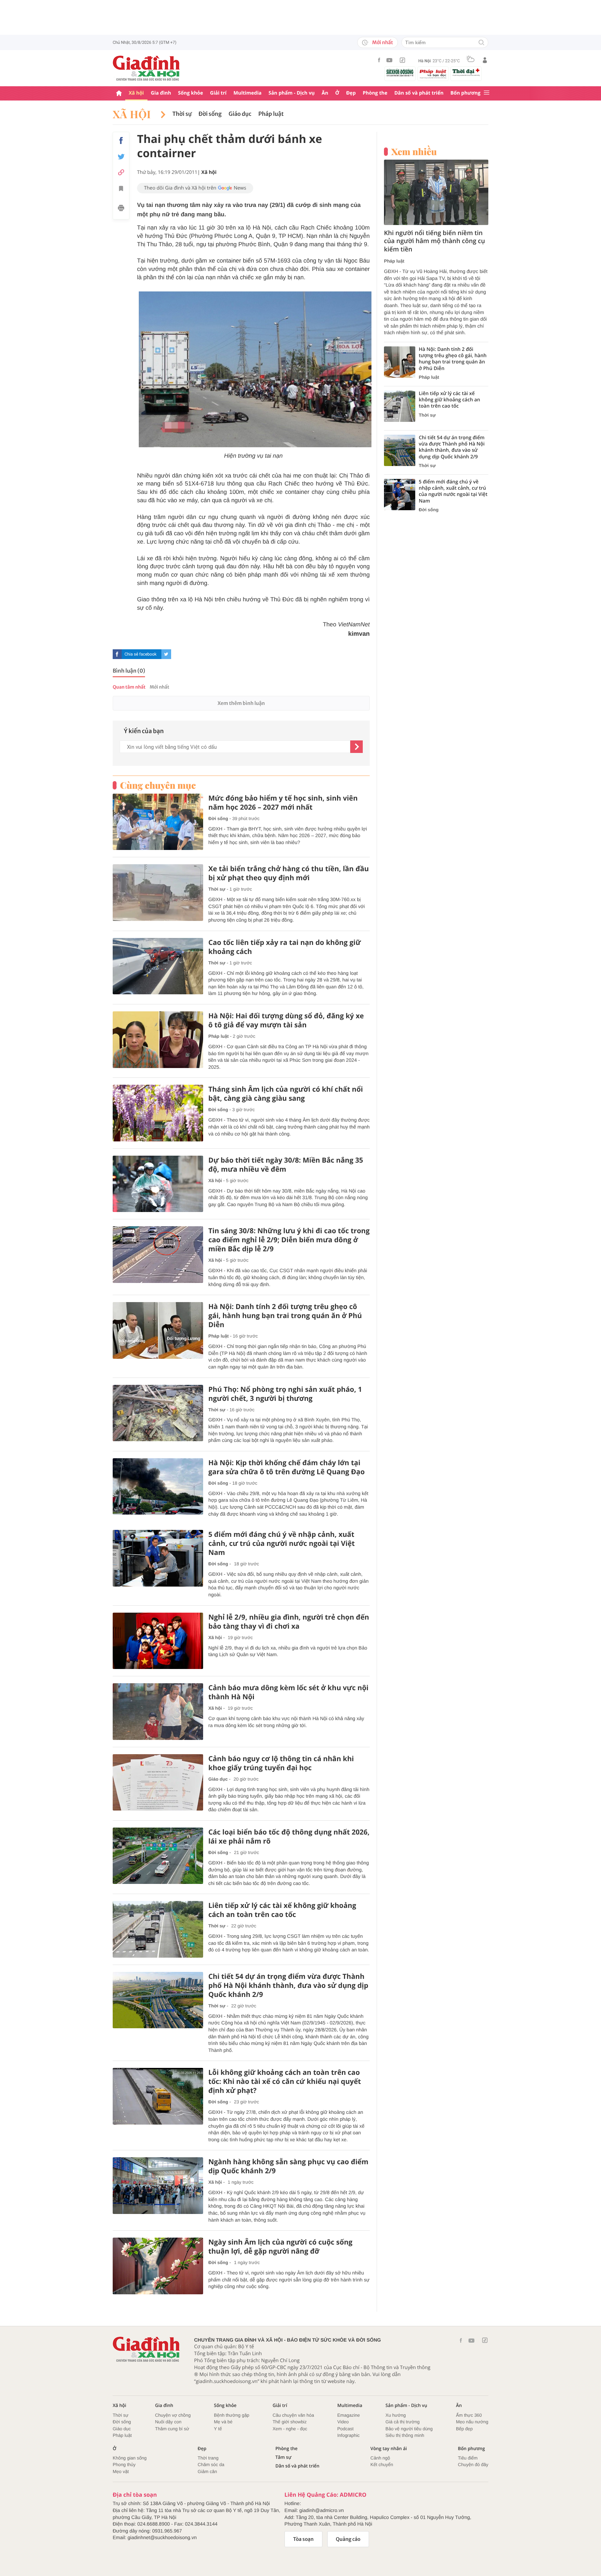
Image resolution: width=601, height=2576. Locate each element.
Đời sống (210, 114)
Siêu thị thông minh (405, 2435)
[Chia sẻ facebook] (121, 141)
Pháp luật (271, 114)
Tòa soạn (303, 2539)
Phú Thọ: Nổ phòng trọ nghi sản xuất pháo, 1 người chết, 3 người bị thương (285, 1394)
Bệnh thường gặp (232, 2415)
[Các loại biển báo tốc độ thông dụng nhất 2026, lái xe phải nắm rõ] (158, 1856)
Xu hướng (395, 2415)
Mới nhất (383, 42)
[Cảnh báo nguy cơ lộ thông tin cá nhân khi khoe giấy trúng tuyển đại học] (158, 1783)
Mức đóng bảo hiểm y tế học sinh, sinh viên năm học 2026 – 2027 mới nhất (283, 803)
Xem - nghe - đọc (290, 2429)
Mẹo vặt (121, 2471)
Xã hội (136, 93)
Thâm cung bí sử (172, 2429)
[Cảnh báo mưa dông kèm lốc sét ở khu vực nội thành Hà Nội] (158, 1712)
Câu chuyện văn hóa (293, 2415)
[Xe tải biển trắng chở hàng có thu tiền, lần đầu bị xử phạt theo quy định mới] (158, 893)
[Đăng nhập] (485, 60)
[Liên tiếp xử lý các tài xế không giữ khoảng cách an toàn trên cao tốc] (158, 1929)
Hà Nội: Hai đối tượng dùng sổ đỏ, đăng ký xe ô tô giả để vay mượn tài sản (286, 1020)
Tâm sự (283, 2457)
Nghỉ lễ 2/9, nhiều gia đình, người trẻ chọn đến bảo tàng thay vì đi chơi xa (289, 1622)
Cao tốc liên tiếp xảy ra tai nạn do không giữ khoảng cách (285, 947)
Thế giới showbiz (290, 2422)
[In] (121, 209)
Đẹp (351, 93)
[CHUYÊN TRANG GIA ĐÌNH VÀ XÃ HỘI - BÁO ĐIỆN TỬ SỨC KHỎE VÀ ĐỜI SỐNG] (146, 68)
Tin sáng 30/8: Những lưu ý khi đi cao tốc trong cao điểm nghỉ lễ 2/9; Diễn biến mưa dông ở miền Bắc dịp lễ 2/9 (289, 1240)
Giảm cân (207, 2471)
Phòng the (375, 93)
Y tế (218, 2429)
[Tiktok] (402, 60)
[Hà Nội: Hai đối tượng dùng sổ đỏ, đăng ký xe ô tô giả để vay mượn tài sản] (158, 1040)
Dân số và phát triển (419, 93)
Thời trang (208, 2458)
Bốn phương (465, 93)
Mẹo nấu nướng (472, 2422)
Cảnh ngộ (380, 2458)
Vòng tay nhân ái (389, 2449)
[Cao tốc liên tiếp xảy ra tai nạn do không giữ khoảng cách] (158, 966)
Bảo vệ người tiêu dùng (409, 2429)
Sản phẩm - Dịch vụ (292, 93)
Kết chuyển (382, 2465)
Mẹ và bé (223, 2422)
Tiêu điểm (468, 2458)
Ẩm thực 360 (469, 2415)
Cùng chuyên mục (158, 785)
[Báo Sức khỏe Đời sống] (400, 73)
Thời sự (182, 114)
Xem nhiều (414, 152)
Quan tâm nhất (129, 687)
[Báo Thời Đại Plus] (466, 72)
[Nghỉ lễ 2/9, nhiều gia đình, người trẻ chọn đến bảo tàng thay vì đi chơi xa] (158, 1641)
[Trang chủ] (119, 93)
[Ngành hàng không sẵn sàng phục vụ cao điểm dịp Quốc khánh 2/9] (158, 2186)
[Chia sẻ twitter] (121, 157)
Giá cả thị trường (402, 2422)
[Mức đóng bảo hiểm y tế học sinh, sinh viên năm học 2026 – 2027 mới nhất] (158, 822)
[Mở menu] (487, 93)
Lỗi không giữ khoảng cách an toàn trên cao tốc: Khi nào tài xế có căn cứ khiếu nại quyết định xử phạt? (285, 2081)
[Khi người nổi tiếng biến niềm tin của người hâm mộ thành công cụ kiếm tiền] (436, 192)
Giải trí (218, 93)
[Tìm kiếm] (481, 43)
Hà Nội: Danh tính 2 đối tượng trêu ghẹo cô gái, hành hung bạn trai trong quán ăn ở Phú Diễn (285, 1316)
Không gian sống (130, 2458)
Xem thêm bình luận (241, 703)
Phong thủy (124, 2465)
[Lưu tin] (121, 190)
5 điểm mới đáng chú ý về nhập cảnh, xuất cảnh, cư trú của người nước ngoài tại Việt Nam (282, 1543)
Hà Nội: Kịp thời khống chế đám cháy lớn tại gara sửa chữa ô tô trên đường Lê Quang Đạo (287, 1467)
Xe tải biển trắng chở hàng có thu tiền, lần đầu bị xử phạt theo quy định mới (289, 873)
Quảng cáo (348, 2539)
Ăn (325, 93)
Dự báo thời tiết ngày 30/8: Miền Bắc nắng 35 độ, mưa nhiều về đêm (286, 1165)
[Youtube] (390, 60)
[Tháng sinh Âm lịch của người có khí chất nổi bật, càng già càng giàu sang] (158, 1113)
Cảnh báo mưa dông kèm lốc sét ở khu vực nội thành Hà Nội (288, 1692)
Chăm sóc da (211, 2465)
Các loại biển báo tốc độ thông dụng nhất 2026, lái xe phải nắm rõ (289, 1837)
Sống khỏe (191, 93)
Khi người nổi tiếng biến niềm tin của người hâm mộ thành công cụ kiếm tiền (434, 241)
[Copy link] (121, 172)
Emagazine (349, 2415)
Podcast (346, 2429)
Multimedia (247, 93)
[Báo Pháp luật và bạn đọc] (433, 74)
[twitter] (166, 654)
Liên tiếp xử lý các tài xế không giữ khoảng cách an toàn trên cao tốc (282, 1910)
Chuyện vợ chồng (173, 2415)
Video (343, 2422)
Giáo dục (240, 114)
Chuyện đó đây (473, 2465)
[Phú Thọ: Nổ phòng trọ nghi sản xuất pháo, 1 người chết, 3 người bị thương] (158, 1413)
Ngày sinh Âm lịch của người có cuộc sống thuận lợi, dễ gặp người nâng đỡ (280, 2247)
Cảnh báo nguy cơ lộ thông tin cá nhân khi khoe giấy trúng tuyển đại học (281, 1763)
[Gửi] (356, 747)
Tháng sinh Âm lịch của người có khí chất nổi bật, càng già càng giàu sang (286, 1094)
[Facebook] (379, 60)
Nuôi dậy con (168, 2422)
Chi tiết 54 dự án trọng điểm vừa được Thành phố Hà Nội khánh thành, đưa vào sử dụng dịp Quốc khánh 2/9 (288, 1985)
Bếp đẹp (464, 2429)
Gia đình (161, 93)
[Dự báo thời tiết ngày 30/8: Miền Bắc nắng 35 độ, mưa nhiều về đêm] (158, 1184)
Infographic (348, 2435)
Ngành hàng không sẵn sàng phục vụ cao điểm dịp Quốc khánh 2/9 (288, 2166)
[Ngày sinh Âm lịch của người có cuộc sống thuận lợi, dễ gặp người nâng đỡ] (158, 2266)
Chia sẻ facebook (141, 654)
